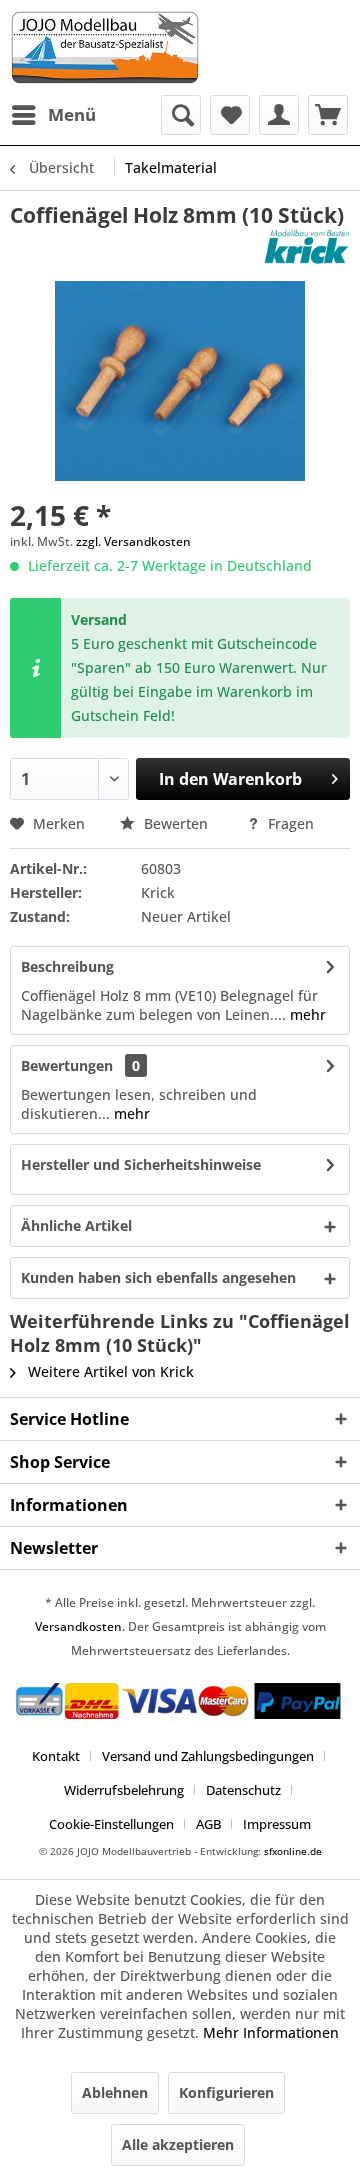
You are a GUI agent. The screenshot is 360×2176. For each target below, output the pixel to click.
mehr (306, 1014)
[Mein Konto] (279, 115)
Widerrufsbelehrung (124, 1790)
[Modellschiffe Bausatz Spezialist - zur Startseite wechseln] (180, 47)
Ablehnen (115, 2092)
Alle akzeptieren (178, 2144)
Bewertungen (67, 1065)
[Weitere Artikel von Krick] (307, 246)
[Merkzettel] (230, 115)
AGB (208, 1824)
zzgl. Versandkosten (133, 541)
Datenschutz (243, 1790)
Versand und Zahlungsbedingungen (208, 1756)
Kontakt (56, 1756)
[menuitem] (53, 115)
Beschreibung (67, 966)
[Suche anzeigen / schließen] (181, 115)
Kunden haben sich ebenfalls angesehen (158, 1277)
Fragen (289, 823)
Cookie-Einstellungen (111, 1824)
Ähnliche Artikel (76, 1225)
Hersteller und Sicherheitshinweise (141, 1164)
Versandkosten (78, 1626)
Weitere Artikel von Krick (109, 1371)
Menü (72, 114)
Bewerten (176, 823)
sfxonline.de (293, 1851)
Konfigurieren (226, 2092)
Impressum (277, 1824)
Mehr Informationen (271, 2032)
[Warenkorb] (328, 115)
